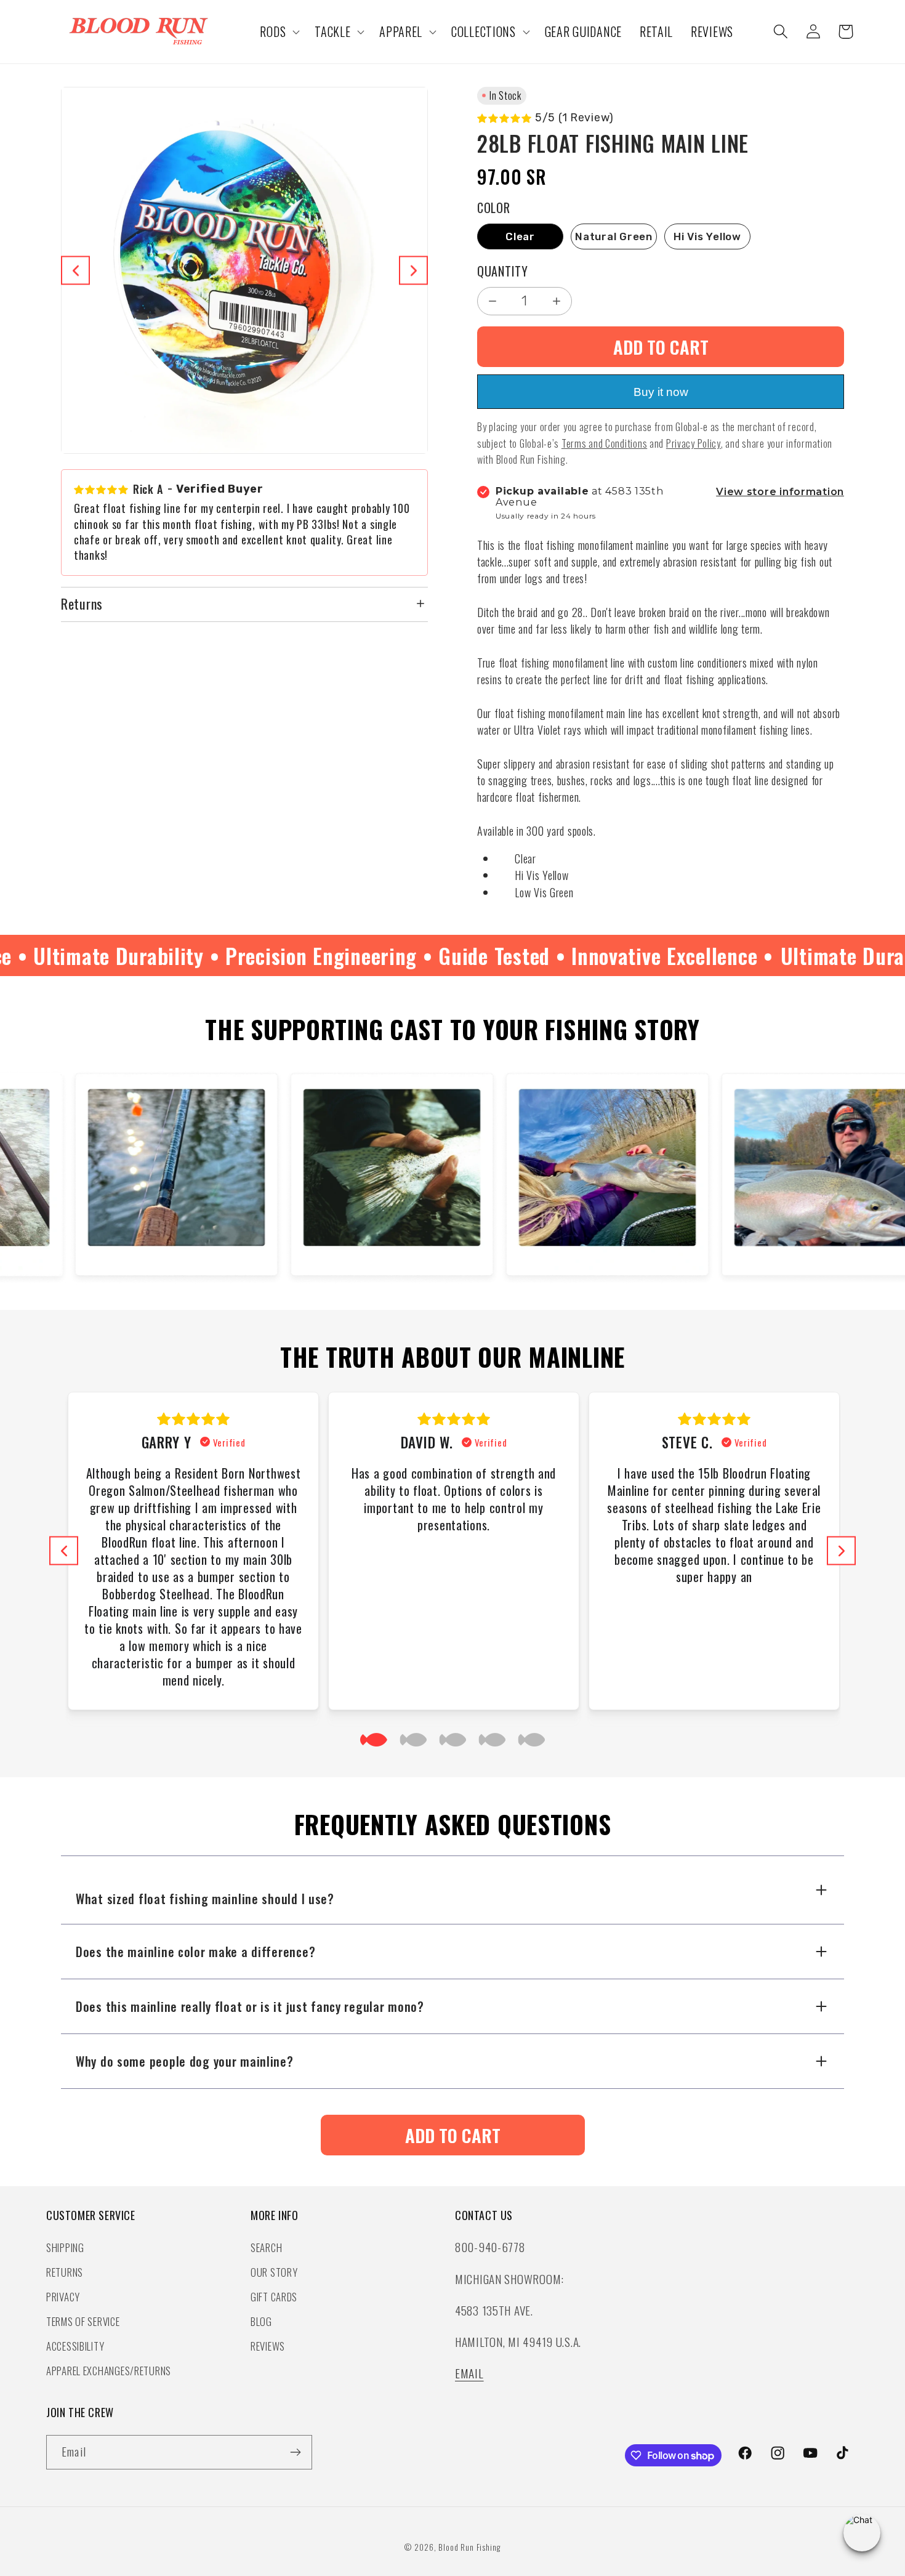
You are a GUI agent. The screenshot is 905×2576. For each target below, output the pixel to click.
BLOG (261, 2321)
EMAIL (469, 2373)
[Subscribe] (295, 2452)
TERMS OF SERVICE (83, 2321)
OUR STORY (274, 2272)
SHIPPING (65, 2247)
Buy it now (661, 392)
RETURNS (65, 2272)
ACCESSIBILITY (75, 2346)
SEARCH (266, 2247)
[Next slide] (413, 271)
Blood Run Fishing (469, 2547)
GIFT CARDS (274, 2297)
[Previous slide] (75, 271)
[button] (279, 32)
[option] (520, 236)
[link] (453, 2135)
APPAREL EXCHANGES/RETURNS (109, 2371)
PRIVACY (63, 2297)
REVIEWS (268, 2346)
